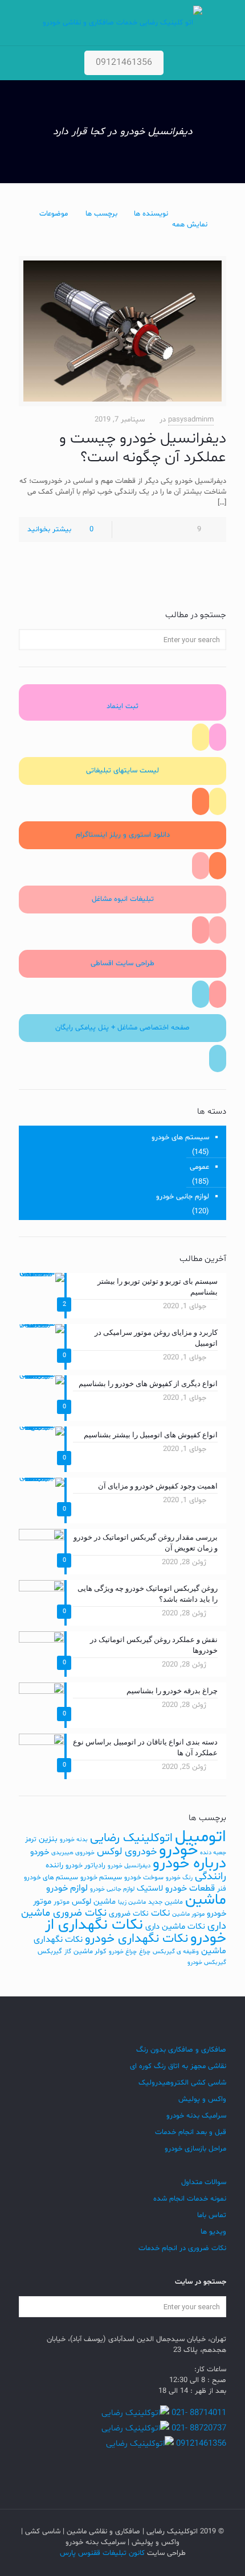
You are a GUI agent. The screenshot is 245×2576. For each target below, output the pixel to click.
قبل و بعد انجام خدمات (191, 2132)
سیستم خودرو (101, 1878)
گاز (68, 1952)
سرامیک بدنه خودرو (196, 2116)
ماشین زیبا (132, 1902)
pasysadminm (191, 420)
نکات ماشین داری (175, 1927)
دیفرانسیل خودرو (129, 1866)
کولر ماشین (90, 1951)
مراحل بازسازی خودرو (195, 2149)
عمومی (199, 1167)
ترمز (31, 1839)
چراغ (145, 1952)
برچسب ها (101, 214)
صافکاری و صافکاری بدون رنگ (181, 2050)
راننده (54, 1865)
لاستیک (150, 1888)
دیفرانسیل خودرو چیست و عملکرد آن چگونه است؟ (143, 448)
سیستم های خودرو (180, 1138)
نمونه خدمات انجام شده (190, 2199)
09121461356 (124, 63)
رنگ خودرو (179, 1878)
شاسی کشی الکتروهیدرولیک (182, 2083)
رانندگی (211, 1877)
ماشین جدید (166, 1902)
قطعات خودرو (190, 1888)
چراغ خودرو (123, 1952)
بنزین (48, 1839)
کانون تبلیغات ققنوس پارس (102, 2553)
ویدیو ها (213, 2232)
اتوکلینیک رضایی (131, 1838)
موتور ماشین (188, 1914)
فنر (222, 1889)
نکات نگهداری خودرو (136, 1939)
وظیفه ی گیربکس (176, 1952)
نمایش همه (190, 225)
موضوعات (54, 214)
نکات (160, 1913)
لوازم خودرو (67, 1888)
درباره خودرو (189, 1864)
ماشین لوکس (94, 1902)
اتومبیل (201, 1837)
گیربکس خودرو (207, 1963)
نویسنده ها (151, 214)
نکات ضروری (129, 1914)
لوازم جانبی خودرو (183, 1197)
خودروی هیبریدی (73, 1853)
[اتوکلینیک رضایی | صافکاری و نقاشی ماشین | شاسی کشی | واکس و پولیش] (122, 23)
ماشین (206, 1900)
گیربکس (50, 1951)
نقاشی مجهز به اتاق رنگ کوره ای (178, 2066)
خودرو (178, 1850)
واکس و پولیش (202, 2099)
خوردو (40, 1852)
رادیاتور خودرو (85, 1866)
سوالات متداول (204, 2182)
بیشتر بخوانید (49, 530)
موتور (62, 1902)
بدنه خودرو (74, 1840)
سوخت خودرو (144, 1878)
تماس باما (212, 2215)
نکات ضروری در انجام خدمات (182, 2248)
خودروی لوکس (127, 1852)
